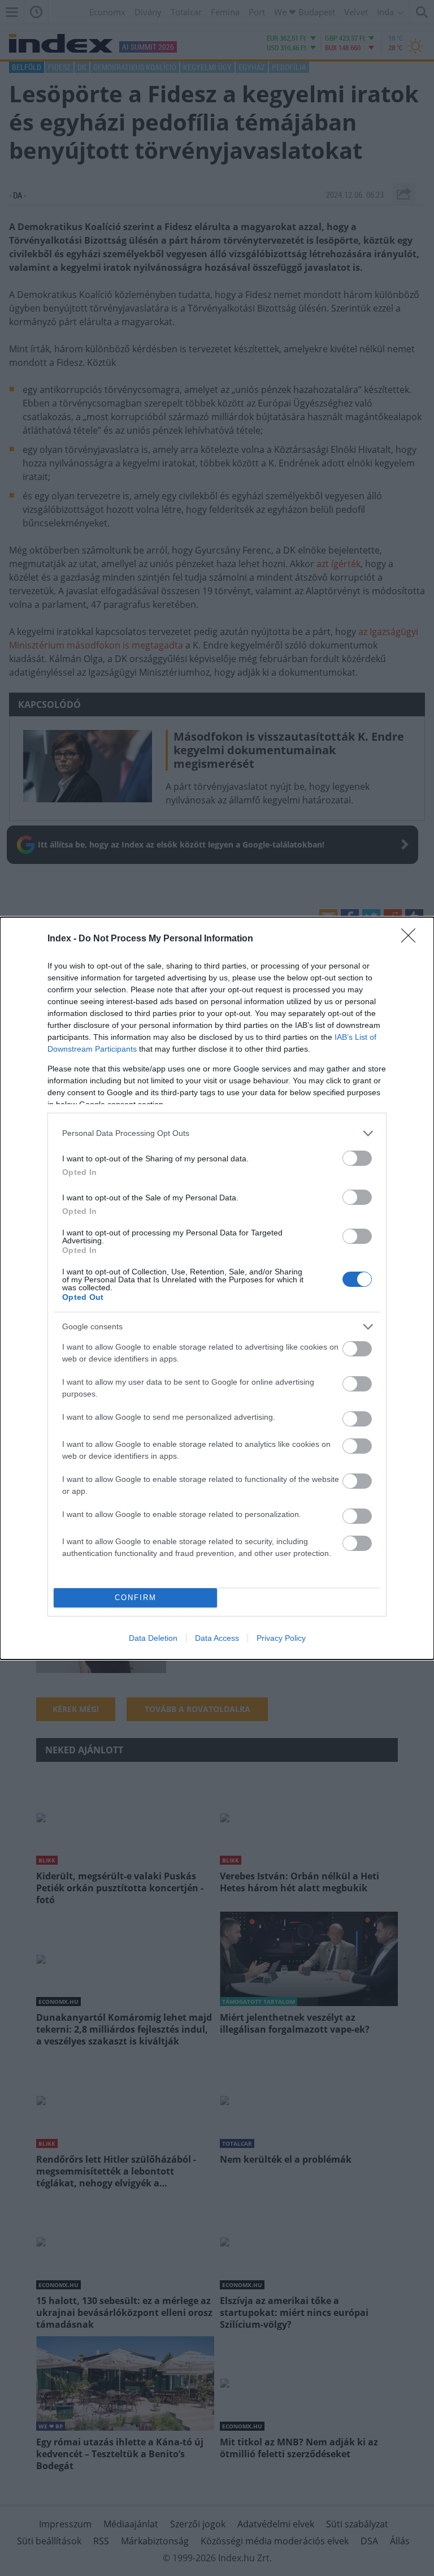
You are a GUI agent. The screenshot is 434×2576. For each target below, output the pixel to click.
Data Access (217, 1638)
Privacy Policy (281, 1638)
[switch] (357, 1158)
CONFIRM (136, 1598)
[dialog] (217, 1288)
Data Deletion (153, 1638)
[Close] (412, 939)
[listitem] (217, 1133)
